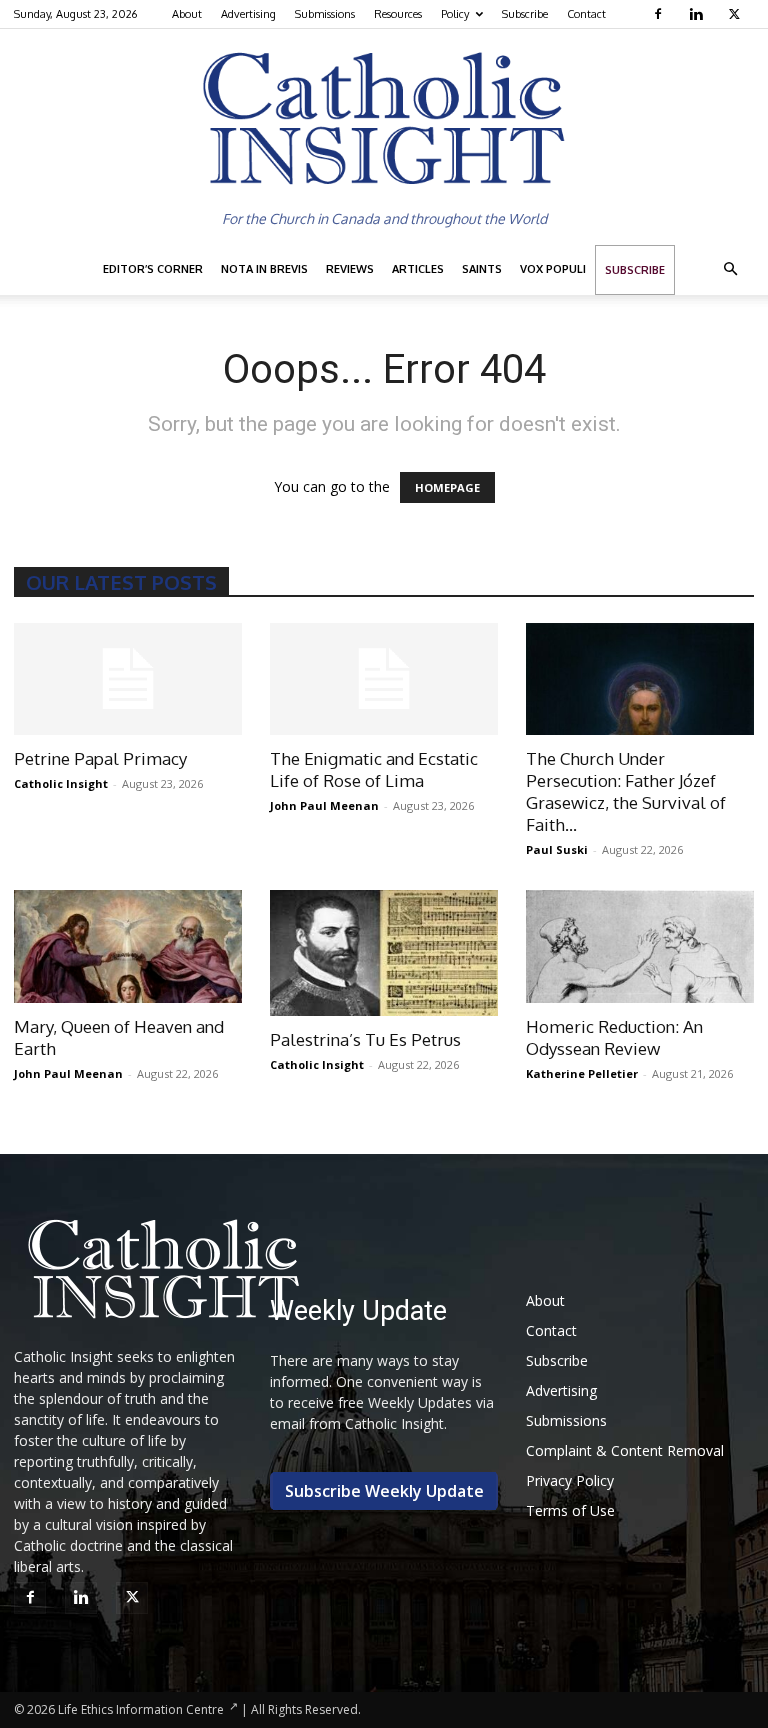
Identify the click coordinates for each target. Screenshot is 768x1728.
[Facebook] (660, 14)
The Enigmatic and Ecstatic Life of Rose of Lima (374, 769)
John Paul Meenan (324, 805)
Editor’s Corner (153, 269)
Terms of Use (570, 1510)
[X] (736, 14)
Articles (418, 269)
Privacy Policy (570, 1480)
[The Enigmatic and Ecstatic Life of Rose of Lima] (384, 679)
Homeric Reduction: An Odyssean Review (614, 1037)
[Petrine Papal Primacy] (128, 679)
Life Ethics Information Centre (141, 1709)
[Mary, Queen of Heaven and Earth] (128, 946)
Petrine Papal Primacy (100, 758)
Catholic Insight (61, 783)
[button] (730, 269)
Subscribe (525, 14)
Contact (586, 14)
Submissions (325, 14)
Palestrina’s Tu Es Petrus (365, 1039)
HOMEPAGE (447, 487)
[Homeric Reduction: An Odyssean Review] (640, 946)
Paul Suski (557, 849)
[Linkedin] (698, 14)
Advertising (248, 14)
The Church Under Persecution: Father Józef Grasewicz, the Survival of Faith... (626, 791)
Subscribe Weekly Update (384, 1491)
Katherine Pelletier (582, 1073)
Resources (398, 14)
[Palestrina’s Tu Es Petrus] (384, 952)
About (187, 14)
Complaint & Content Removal (625, 1450)
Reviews (350, 269)
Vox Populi (553, 269)
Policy (455, 14)
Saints (482, 269)
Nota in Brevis (264, 269)
